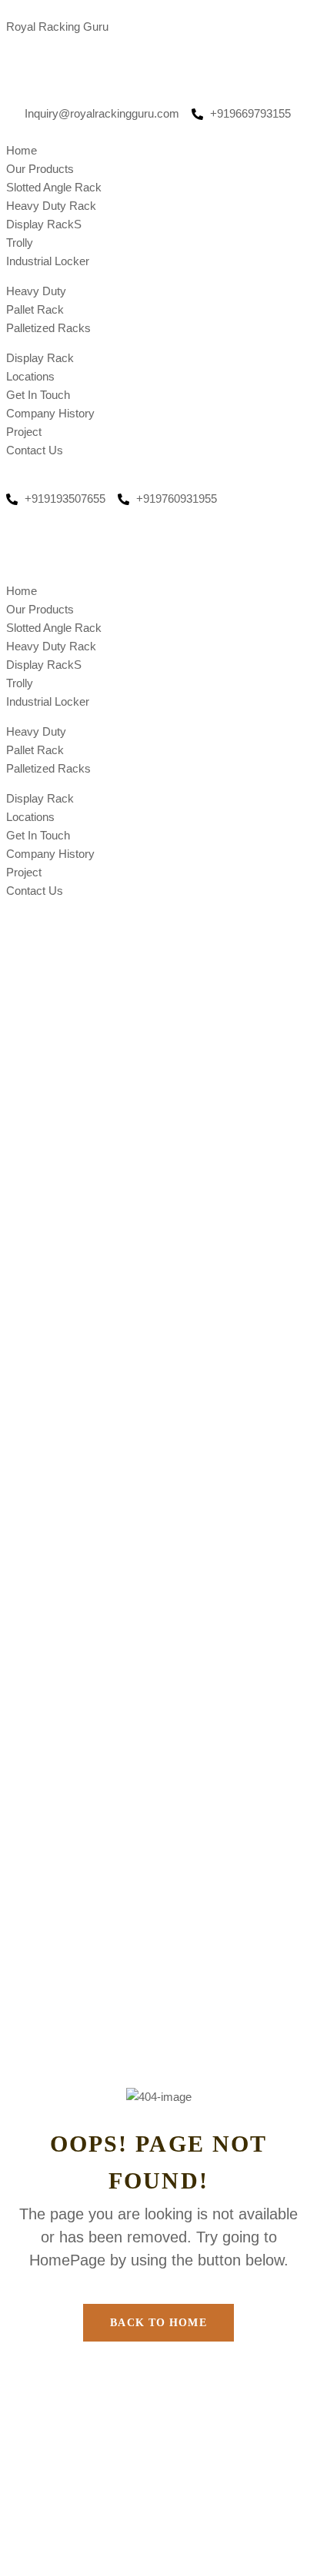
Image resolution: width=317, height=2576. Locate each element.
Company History (50, 413)
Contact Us (35, 450)
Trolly (20, 243)
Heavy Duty (36, 291)
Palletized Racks (48, 328)
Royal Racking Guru (57, 27)
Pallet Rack (35, 309)
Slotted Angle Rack (54, 187)
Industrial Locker (48, 261)
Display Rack (40, 358)
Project (24, 432)
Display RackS (44, 224)
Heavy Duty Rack (51, 206)
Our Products (40, 169)
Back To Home (158, 2323)
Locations (30, 376)
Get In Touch (38, 395)
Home (22, 150)
